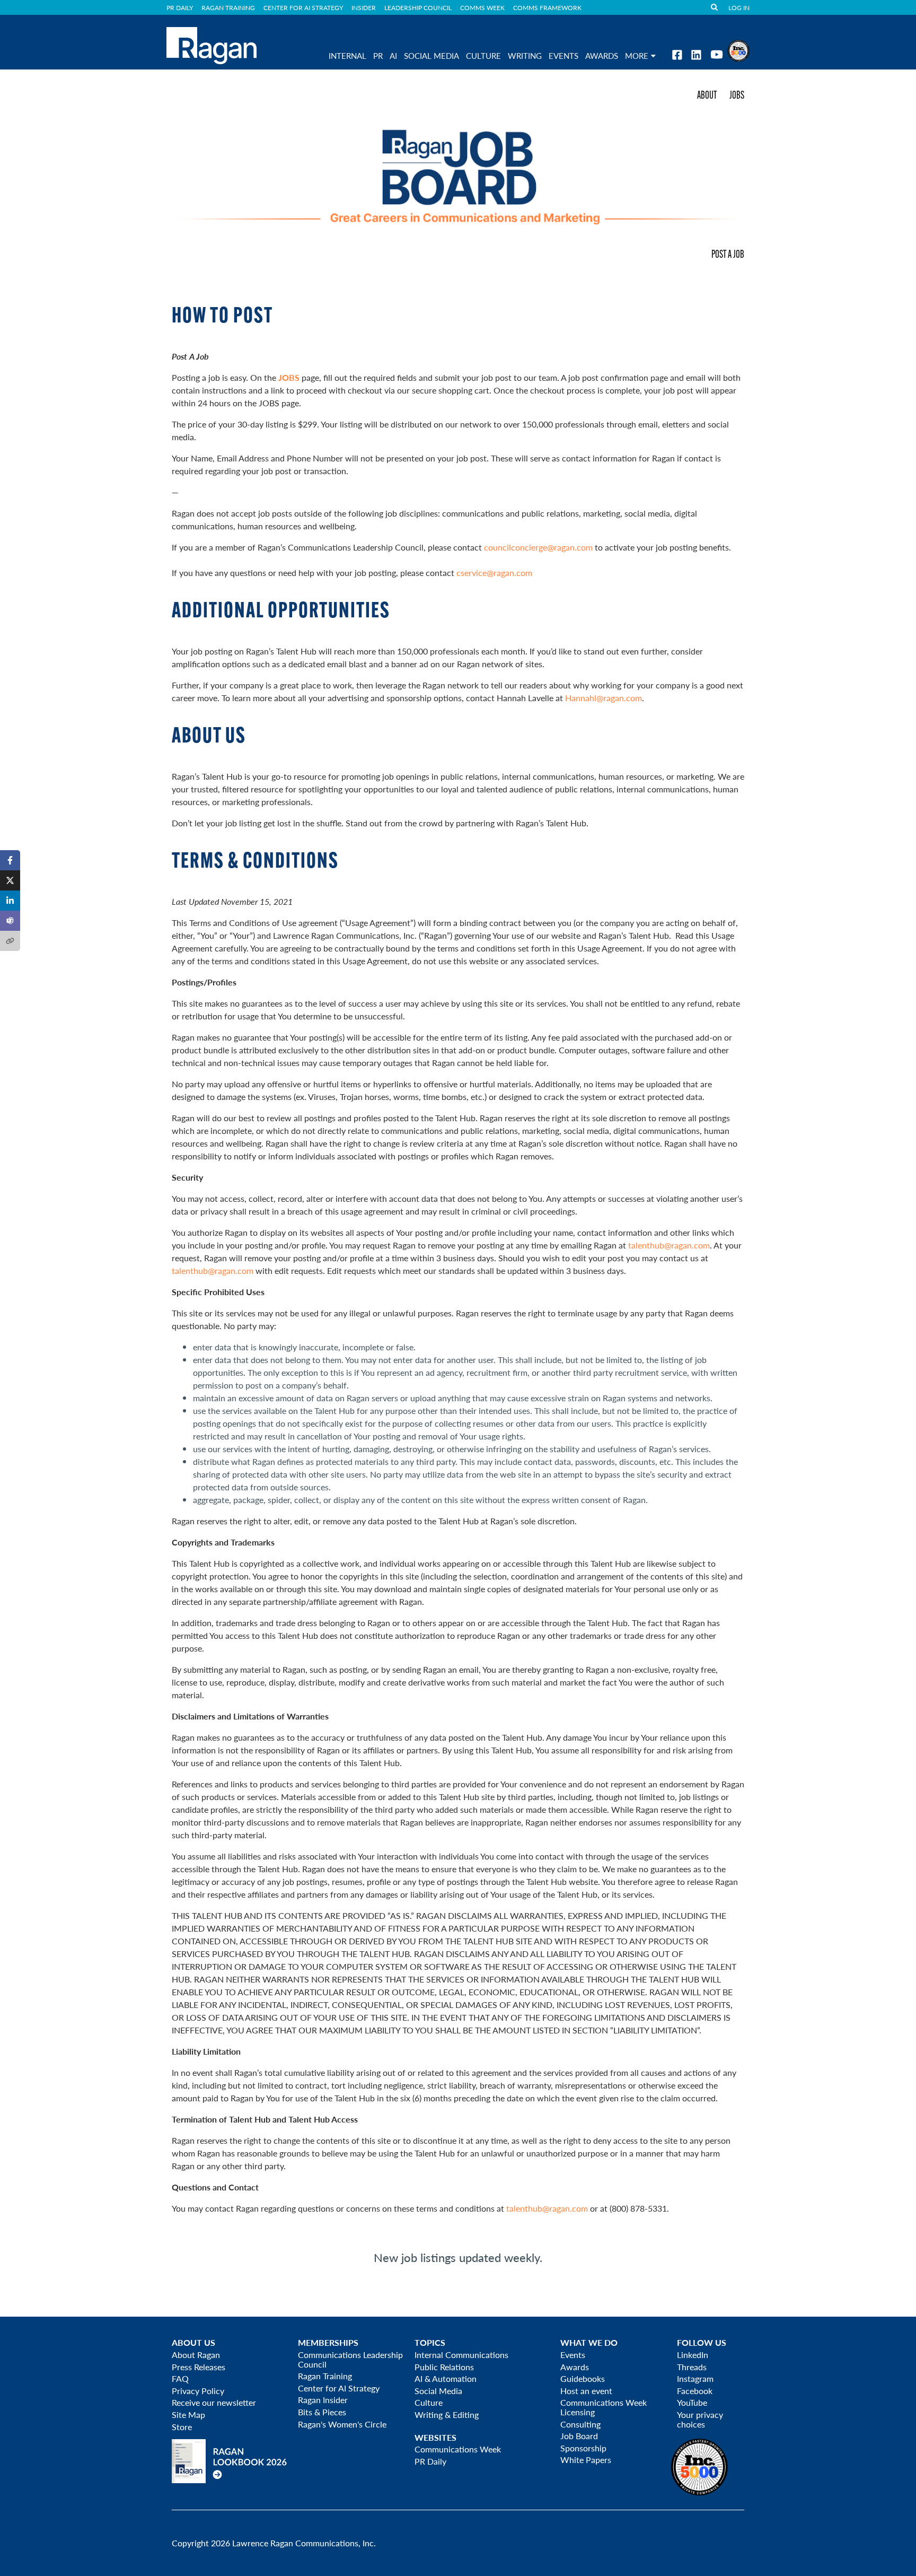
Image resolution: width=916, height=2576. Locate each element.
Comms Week (482, 7)
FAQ (180, 2378)
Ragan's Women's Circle (342, 2424)
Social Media (431, 56)
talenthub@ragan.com (669, 1245)
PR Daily (180, 7)
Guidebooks (583, 2378)
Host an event (586, 2391)
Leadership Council (418, 7)
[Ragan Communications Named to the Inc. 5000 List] (738, 50)
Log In (739, 7)
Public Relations (444, 2367)
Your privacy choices (700, 2419)
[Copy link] (10, 941)
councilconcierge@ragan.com (538, 547)
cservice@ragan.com (494, 573)
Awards (575, 2367)
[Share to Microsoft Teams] (10, 921)
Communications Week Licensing (604, 2407)
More (637, 56)
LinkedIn (693, 2355)
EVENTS (563, 56)
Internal (347, 56)
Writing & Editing (447, 2415)
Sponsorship (583, 2448)
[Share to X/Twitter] (10, 880)
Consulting (580, 2424)
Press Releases (199, 2367)
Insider (364, 7)
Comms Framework (547, 7)
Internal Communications (461, 2355)
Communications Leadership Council (350, 2359)
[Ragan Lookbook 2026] (230, 2460)
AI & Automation (446, 2378)
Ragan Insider (323, 2400)
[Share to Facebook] (10, 860)
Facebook (695, 2391)
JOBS (737, 96)
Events (573, 2355)
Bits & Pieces (322, 2412)
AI (393, 56)
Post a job (728, 255)
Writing (525, 56)
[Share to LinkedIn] (10, 901)
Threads (692, 2367)
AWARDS (602, 56)
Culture (483, 56)
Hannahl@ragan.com (604, 698)
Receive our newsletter (214, 2402)
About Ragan (196, 2355)
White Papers (586, 2460)
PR (378, 56)
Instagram (695, 2378)
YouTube (692, 2402)
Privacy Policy (198, 2391)
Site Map (188, 2415)
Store (182, 2427)
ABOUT (707, 96)
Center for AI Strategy (303, 7)
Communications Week (458, 2449)
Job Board (579, 2436)
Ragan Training (228, 7)
